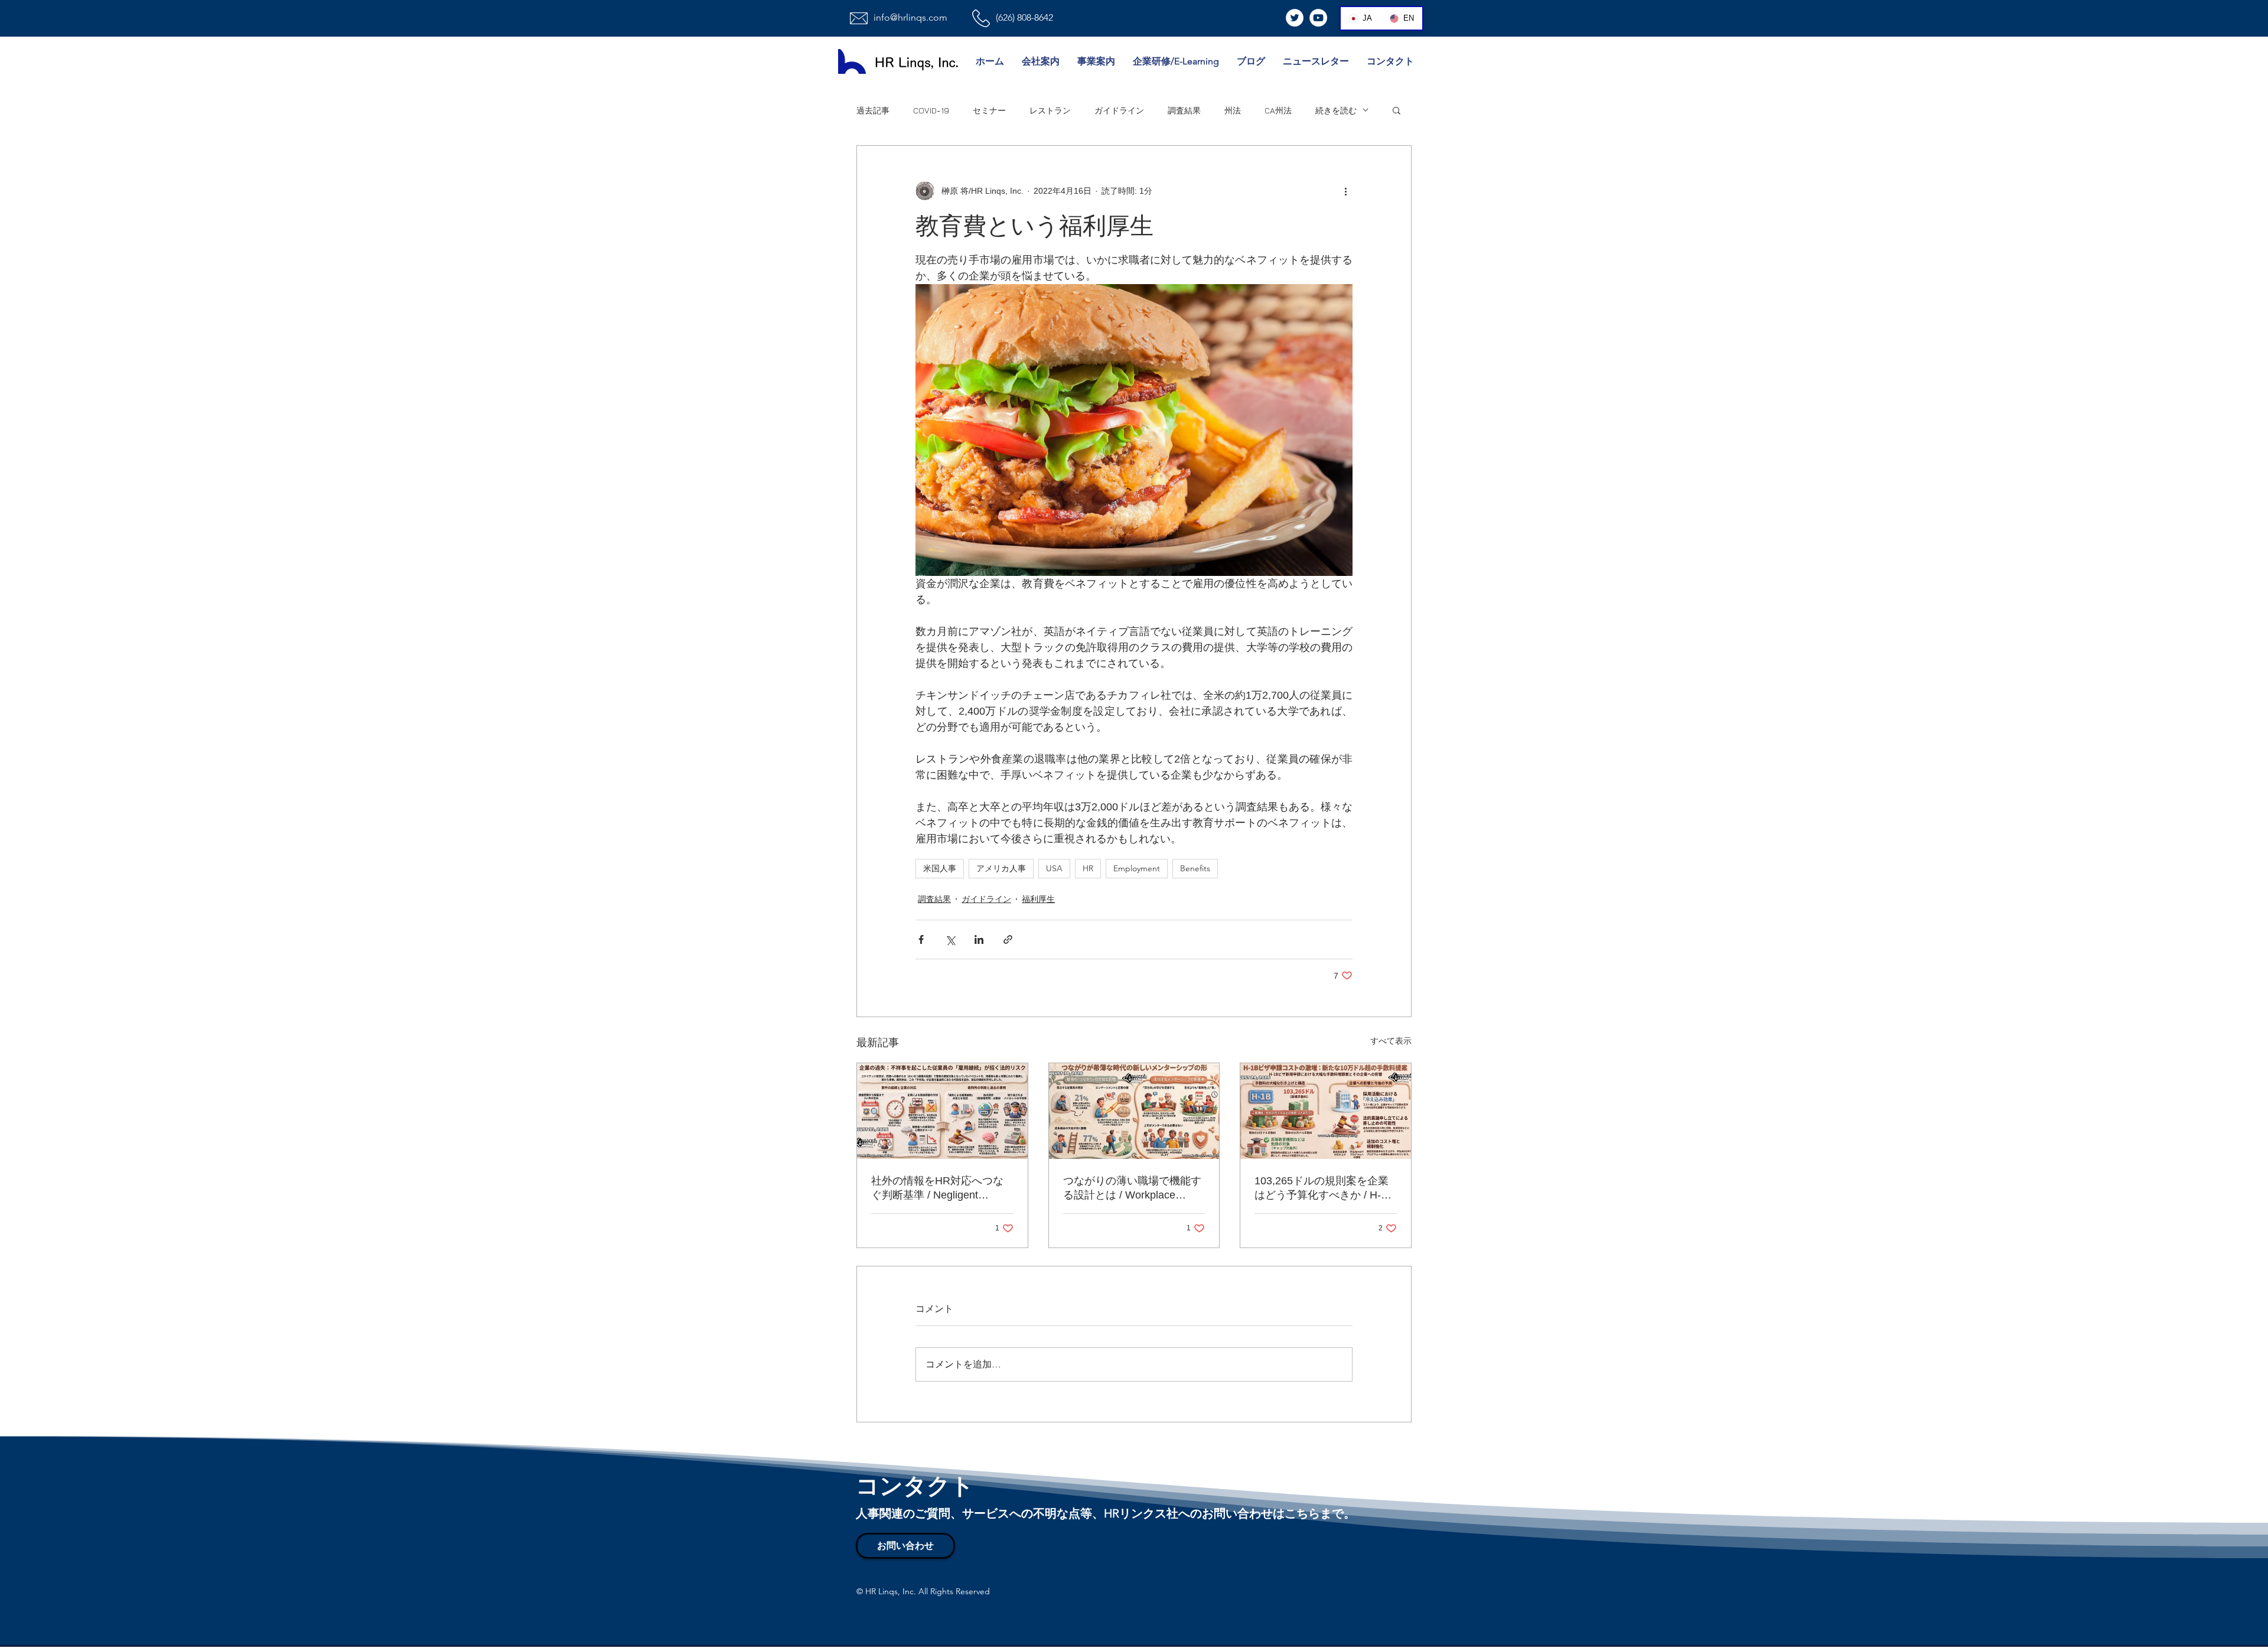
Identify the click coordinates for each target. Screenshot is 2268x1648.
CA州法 (1278, 110)
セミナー (989, 110)
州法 (1233, 110)
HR (1088, 868)
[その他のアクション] (1345, 191)
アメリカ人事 (1001, 868)
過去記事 (873, 110)
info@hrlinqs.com (910, 17)
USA (1054, 868)
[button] (1397, 110)
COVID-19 (931, 110)
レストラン (1050, 110)
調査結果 (1184, 110)
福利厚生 (1038, 899)
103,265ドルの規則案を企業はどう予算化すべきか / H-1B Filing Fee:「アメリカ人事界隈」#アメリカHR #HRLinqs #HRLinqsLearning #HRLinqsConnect (1324, 1188)
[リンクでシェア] (1008, 939)
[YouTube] (1318, 18)
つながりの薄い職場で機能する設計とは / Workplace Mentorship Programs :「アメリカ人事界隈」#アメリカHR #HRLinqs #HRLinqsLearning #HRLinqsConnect (1133, 1188)
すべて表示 (1391, 1041)
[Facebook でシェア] (921, 939)
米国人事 (940, 868)
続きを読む (1336, 110)
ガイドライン (1119, 110)
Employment (1137, 868)
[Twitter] (1295, 18)
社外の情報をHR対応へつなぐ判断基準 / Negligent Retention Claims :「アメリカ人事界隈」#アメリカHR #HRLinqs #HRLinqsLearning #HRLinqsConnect (941, 1188)
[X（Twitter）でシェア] (950, 939)
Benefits (1195, 868)
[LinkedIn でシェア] (979, 939)
